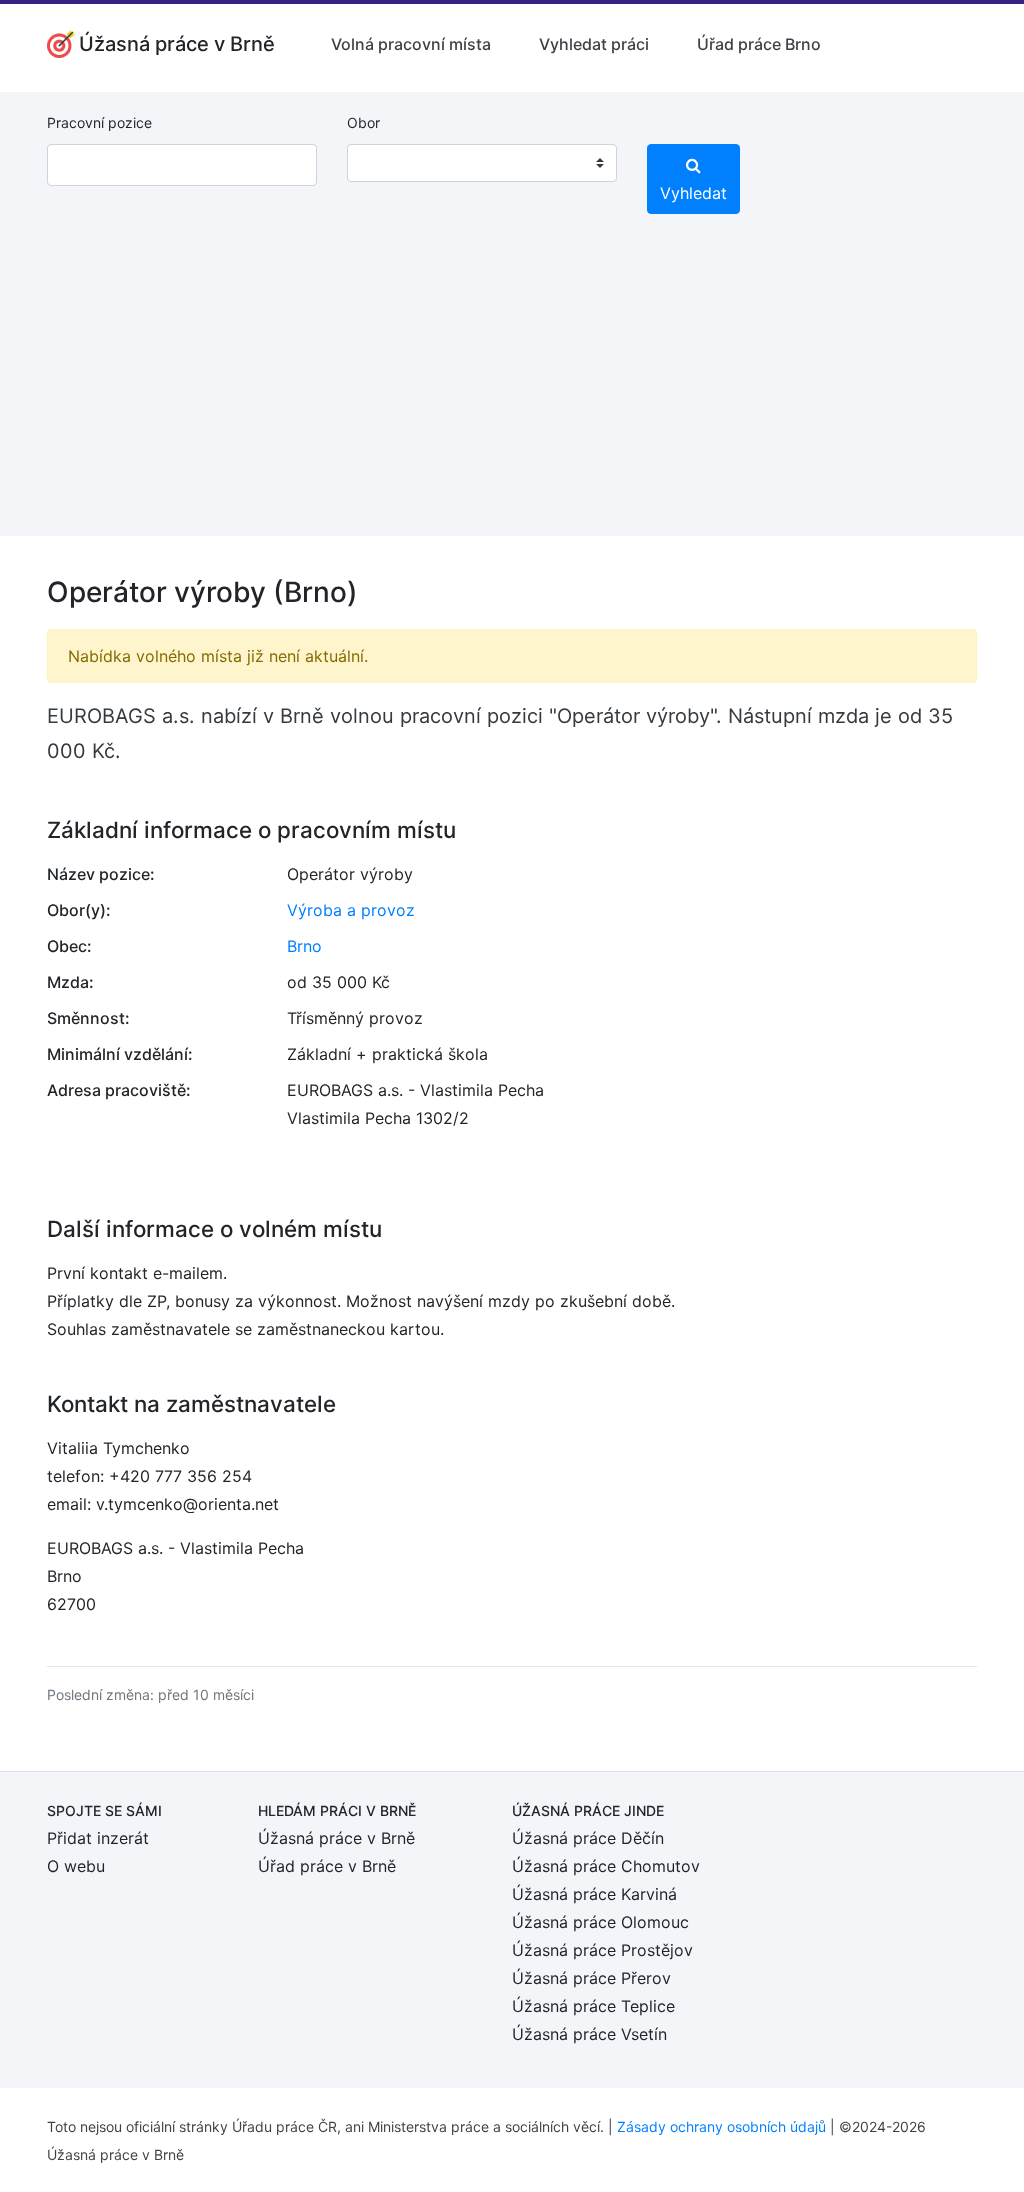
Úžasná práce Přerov (591, 1978)
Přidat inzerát (98, 1838)
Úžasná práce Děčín (588, 1838)
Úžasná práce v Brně (336, 1838)
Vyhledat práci (594, 44)
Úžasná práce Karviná (594, 1894)
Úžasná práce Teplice (593, 2006)
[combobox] (482, 163)
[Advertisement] (512, 396)
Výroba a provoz (351, 910)
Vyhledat (693, 193)
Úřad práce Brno (759, 44)
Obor (363, 122)
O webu (76, 1866)
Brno (304, 946)
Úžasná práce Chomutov (606, 1866)
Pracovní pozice (99, 122)
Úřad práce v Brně (327, 1866)
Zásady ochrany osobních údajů (721, 2126)
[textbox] (388, 163)
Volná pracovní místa (411, 44)
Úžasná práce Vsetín (589, 2034)
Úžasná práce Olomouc (600, 1922)
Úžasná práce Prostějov (602, 1950)
